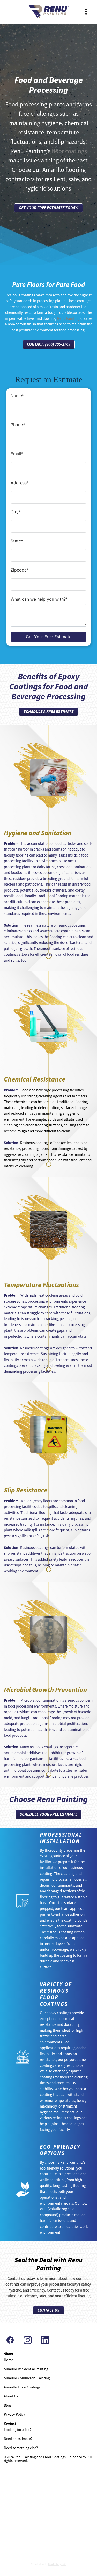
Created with (49, 2564)
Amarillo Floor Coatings (22, 2387)
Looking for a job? (18, 2430)
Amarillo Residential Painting (26, 2369)
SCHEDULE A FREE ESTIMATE (48, 712)
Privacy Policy (14, 2414)
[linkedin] (45, 2340)
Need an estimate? (18, 2439)
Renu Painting (68, 318)
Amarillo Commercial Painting (27, 2378)
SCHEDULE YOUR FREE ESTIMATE (48, 1814)
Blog (7, 2405)
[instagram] (28, 2340)
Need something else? (21, 2448)
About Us (11, 2396)
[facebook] (10, 2340)
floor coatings (69, 151)
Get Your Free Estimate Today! (48, 208)
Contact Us (48, 2310)
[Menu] (86, 12)
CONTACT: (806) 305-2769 (49, 344)
